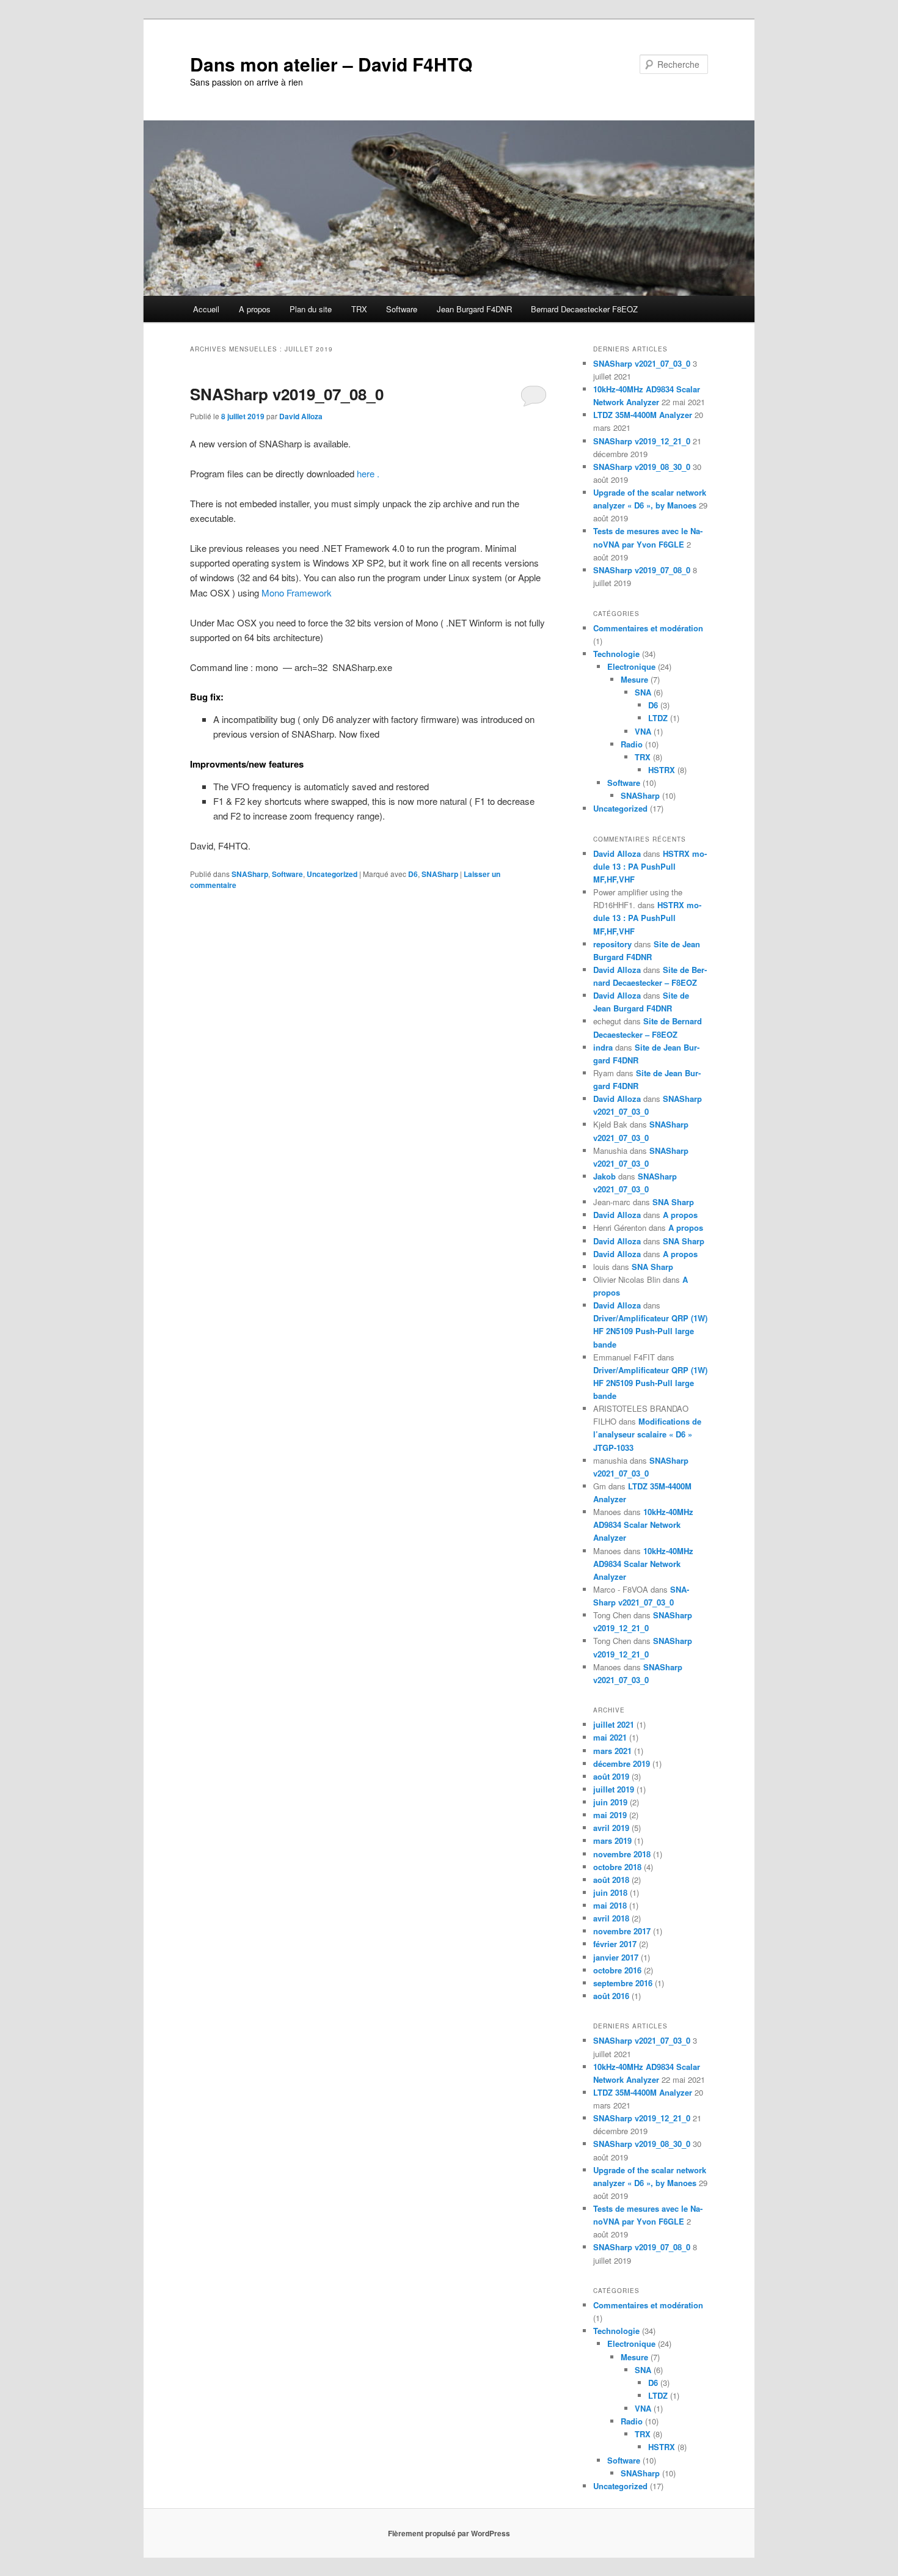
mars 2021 (612, 1751)
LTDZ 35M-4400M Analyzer (643, 415)
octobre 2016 (617, 1970)
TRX (359, 309)
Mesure (634, 679)
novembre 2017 (622, 1931)
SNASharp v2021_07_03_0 (642, 363)
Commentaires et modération (648, 628)
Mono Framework (297, 593)
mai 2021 (610, 1737)
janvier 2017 (616, 1957)
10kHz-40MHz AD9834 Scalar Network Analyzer (643, 1525)
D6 (413, 874)
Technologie (616, 654)
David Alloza (301, 416)
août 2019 (611, 1776)
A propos (255, 309)
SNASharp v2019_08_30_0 (642, 467)
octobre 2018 (617, 1867)
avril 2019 (611, 1828)
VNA (643, 731)
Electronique (631, 666)
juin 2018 (610, 1892)
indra (603, 1047)
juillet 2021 (614, 1724)
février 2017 (615, 1944)
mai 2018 (610, 1905)
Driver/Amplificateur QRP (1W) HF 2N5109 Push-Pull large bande (650, 1331)
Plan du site (311, 309)
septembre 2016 (623, 1983)
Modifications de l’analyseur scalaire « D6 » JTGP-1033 (647, 1434)
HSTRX (662, 770)
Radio (632, 744)
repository (612, 944)
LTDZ (658, 718)
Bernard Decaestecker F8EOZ (584, 309)
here (366, 473)
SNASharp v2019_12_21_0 (642, 441)
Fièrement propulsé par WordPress (449, 2533)
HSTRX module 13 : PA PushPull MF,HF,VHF (650, 866)
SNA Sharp (673, 1202)
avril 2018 (611, 1918)
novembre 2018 (622, 1854)
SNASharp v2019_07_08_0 (287, 394)
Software (402, 309)
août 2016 (611, 1996)
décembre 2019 (622, 1763)
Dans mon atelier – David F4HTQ (331, 64)
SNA (643, 692)
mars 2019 (612, 1840)
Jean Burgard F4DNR (474, 309)
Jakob (604, 1176)
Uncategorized (332, 874)
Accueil (206, 309)
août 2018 (611, 1880)
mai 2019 (610, 1815)
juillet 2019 (614, 1789)
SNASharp (250, 874)
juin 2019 (610, 1802)
